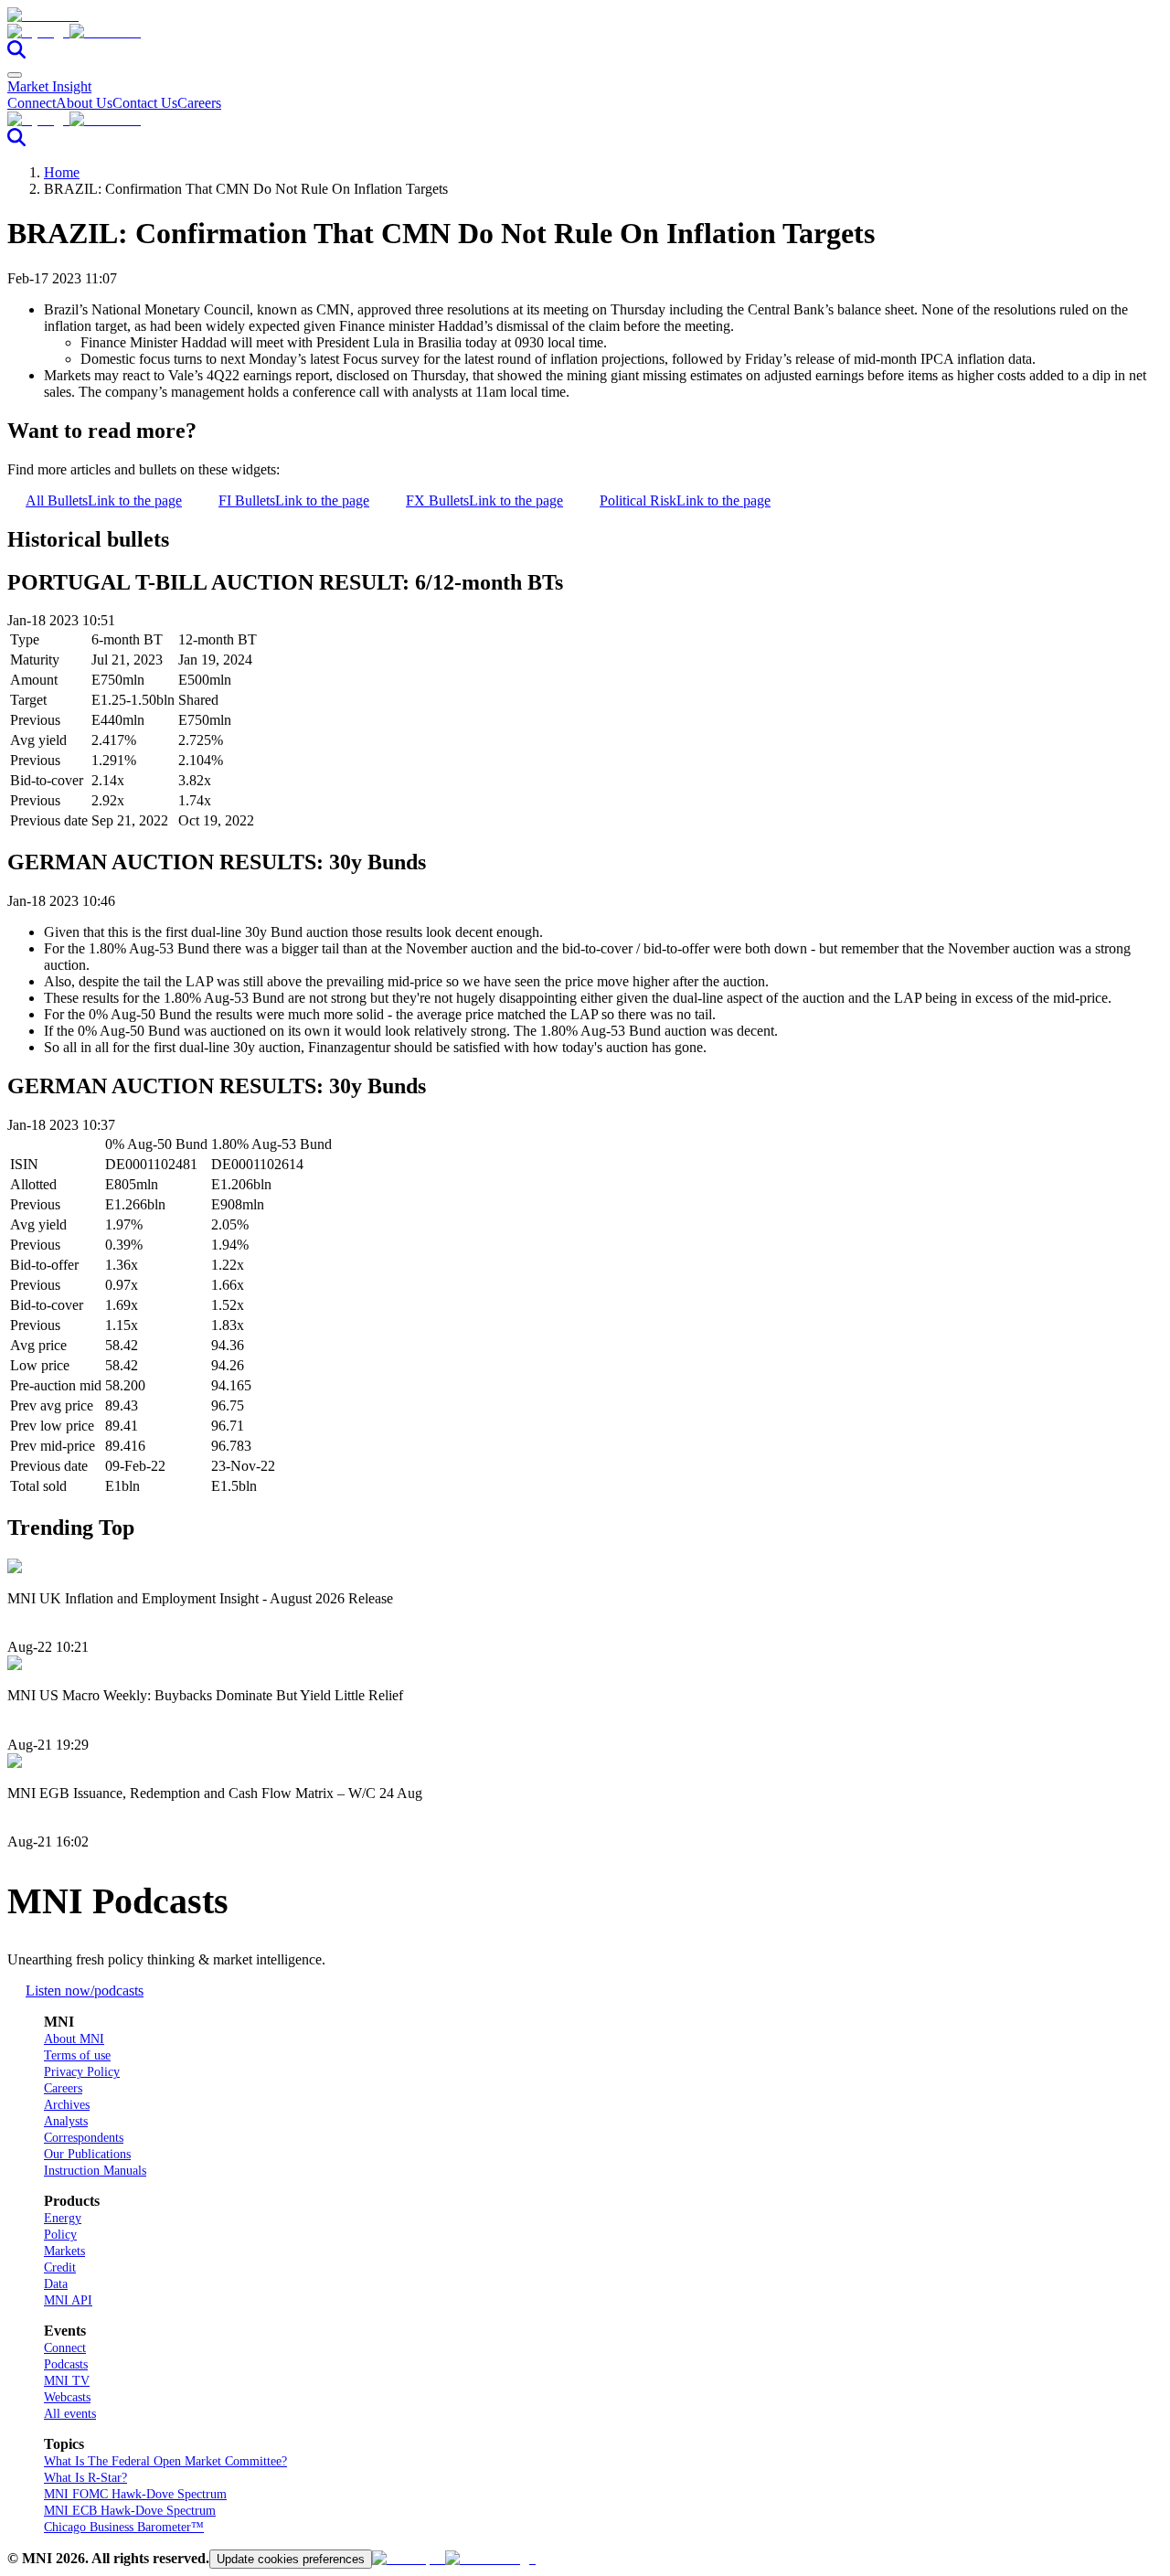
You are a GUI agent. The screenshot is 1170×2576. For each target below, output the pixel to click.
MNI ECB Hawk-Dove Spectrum (130, 2511)
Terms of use (77, 2055)
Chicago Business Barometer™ (124, 2527)
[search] (16, 53)
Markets (64, 2251)
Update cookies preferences (291, 2559)
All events (70, 2414)
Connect (32, 103)
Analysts (66, 2121)
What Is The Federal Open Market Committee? (165, 2461)
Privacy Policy (82, 2072)
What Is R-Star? (85, 2478)
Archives (67, 2105)
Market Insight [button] (49, 86)
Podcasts (66, 2364)
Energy (63, 2218)
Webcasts (67, 2397)
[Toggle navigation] (15, 75)
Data (56, 2284)
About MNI (74, 2039)
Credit (60, 2267)
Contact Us (145, 103)
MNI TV (67, 2381)
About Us (84, 103)
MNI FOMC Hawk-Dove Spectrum (135, 2494)
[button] (585, 32)
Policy (60, 2235)
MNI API (68, 2300)
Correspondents (84, 2138)
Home (62, 172)
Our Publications (87, 2154)
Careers (199, 103)
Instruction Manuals (95, 2171)
